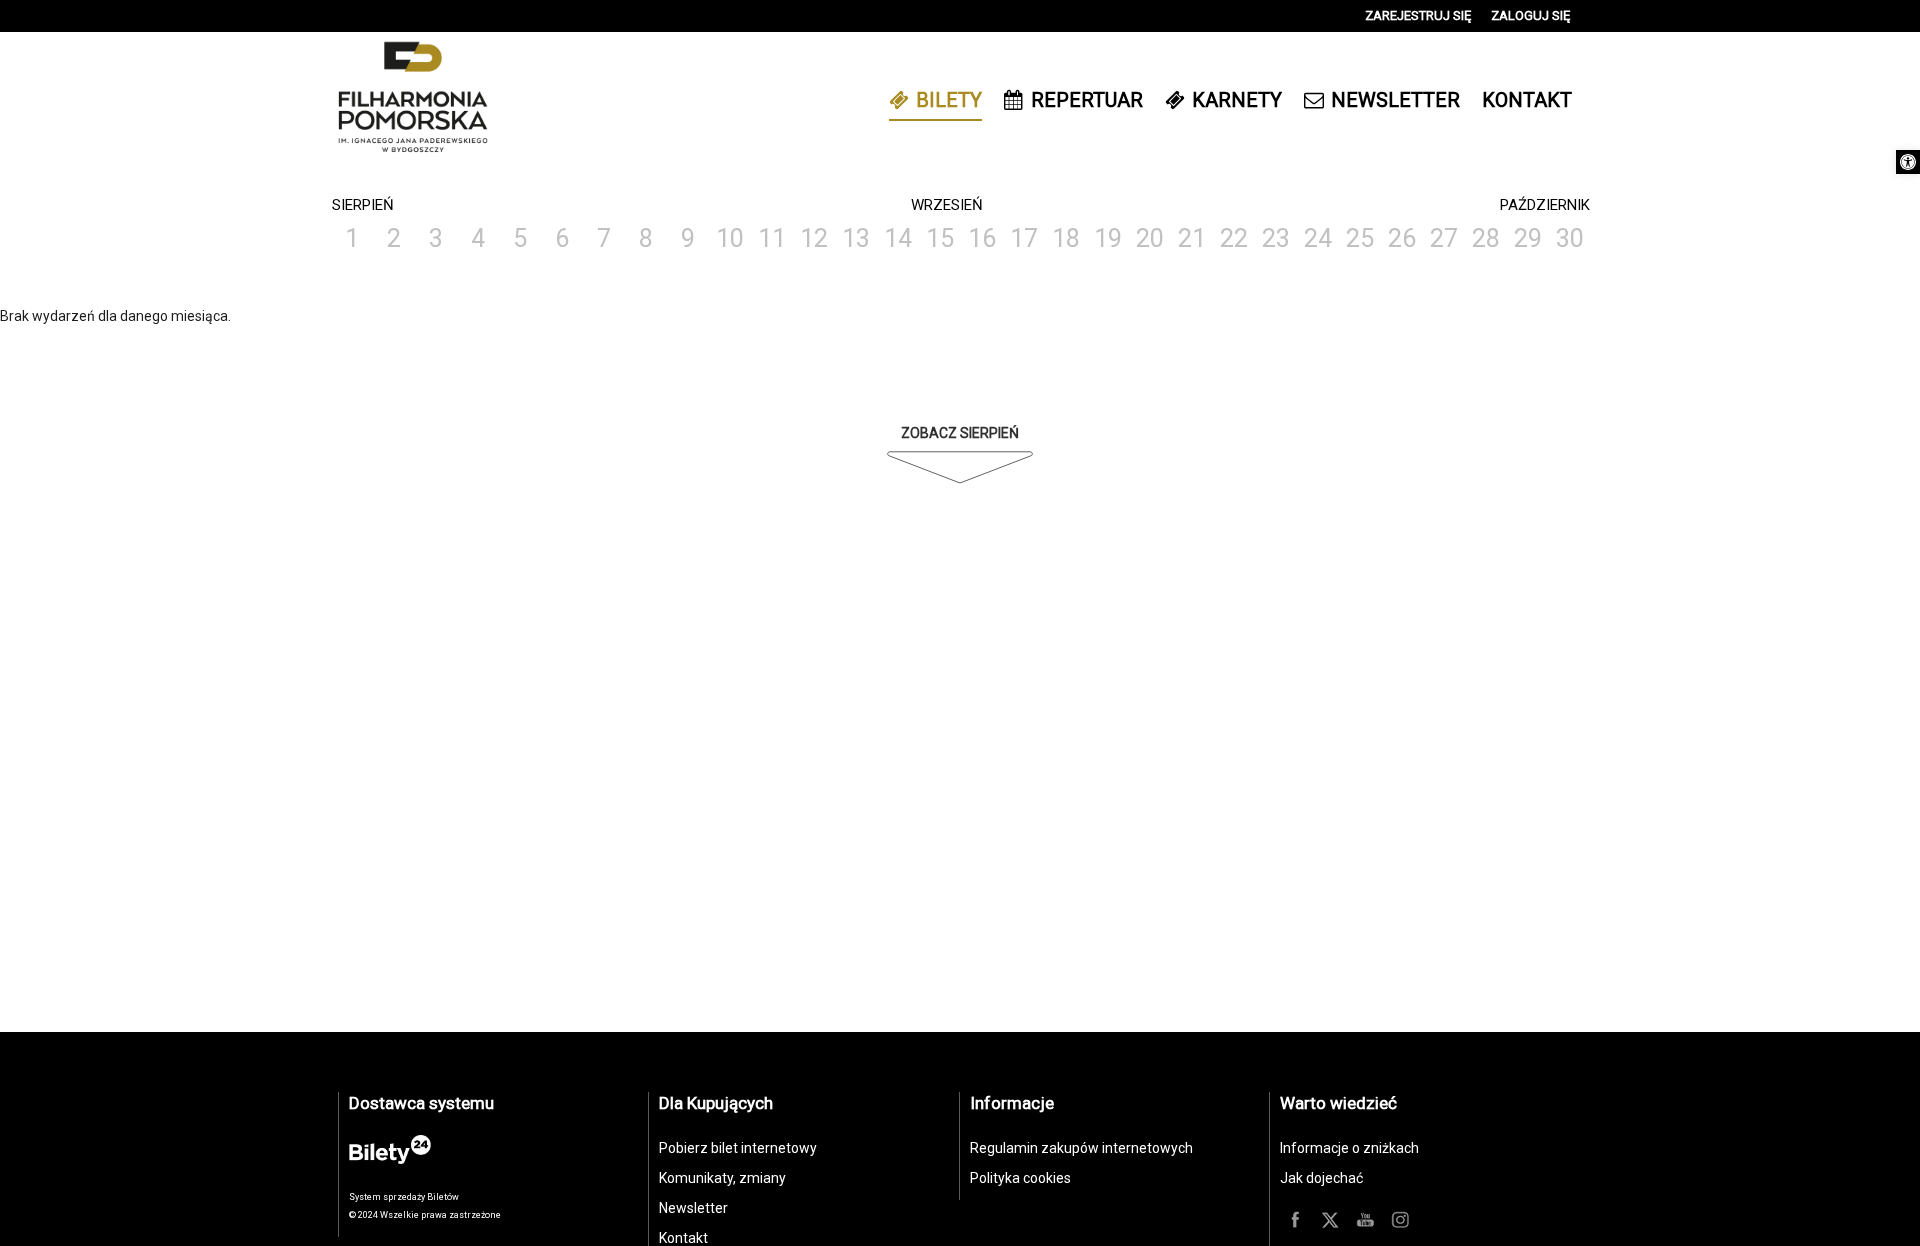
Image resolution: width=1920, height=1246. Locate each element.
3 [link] (436, 238)
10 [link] (730, 238)
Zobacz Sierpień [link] (960, 433)
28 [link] (1486, 238)
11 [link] (772, 238)
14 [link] (898, 238)
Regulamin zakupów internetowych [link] (1081, 1148)
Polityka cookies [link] (1020, 1178)
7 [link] (604, 238)
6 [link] (562, 238)
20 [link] (1150, 238)
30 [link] (1570, 238)
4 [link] (478, 238)
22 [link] (1234, 238)
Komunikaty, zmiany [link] (722, 1178)
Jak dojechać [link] (1321, 1178)
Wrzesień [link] (947, 205)
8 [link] (646, 238)
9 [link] (688, 238)
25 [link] (1360, 238)
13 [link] (856, 238)
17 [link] (1024, 238)
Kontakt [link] (683, 1238)
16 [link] (982, 238)
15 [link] (940, 238)
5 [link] (520, 238)
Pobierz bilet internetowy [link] (738, 1148)
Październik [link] (1545, 205)
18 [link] (1066, 238)
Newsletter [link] (693, 1208)
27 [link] (1444, 238)
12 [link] (814, 238)
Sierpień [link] (363, 205)
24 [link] (1318, 238)
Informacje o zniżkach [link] (1349, 1148)
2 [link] (394, 238)
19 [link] (1108, 238)
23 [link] (1276, 238)
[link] (1908, 162)
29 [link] (1528, 238)
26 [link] (1402, 238)
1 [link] (352, 238)
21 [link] (1192, 238)
